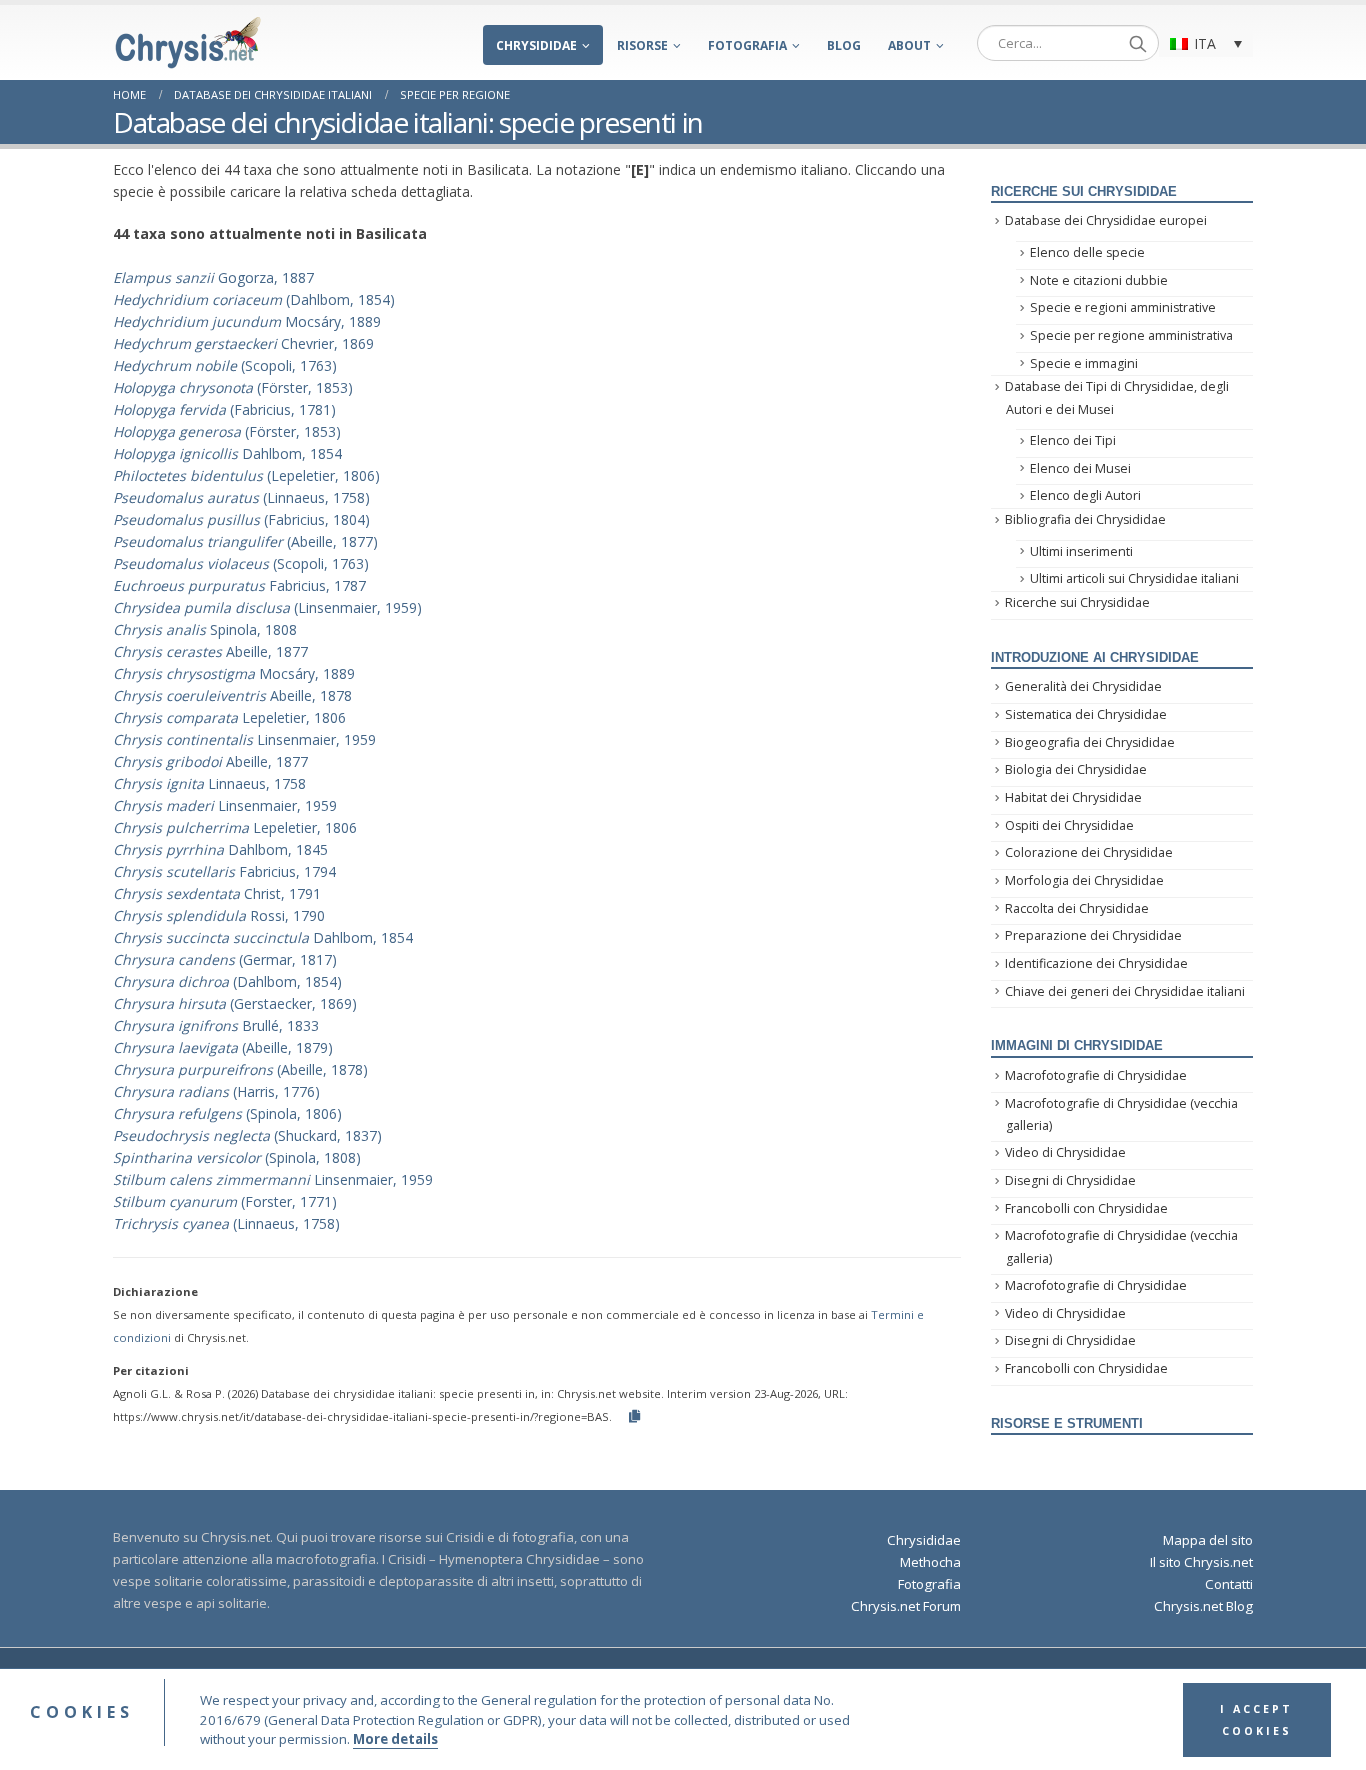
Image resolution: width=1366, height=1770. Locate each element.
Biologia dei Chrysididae (1076, 769)
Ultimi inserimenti (1081, 551)
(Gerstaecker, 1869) (235, 1003)
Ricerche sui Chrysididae (1077, 602)
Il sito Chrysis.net (1201, 1562)
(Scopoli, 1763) (225, 365)
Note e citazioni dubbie (1099, 280)
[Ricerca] (1138, 43)
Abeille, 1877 (210, 651)
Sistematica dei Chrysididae (1086, 714)
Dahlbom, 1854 (227, 453)
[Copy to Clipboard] (634, 1416)
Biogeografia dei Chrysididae (1090, 742)
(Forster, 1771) (225, 1201)
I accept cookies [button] (1256, 1720)
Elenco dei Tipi (1073, 440)
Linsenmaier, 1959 (244, 739)
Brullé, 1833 (216, 1025)
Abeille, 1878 (232, 695)
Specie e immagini (1084, 363)
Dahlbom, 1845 (220, 849)
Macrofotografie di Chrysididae (1096, 1075)
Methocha (930, 1562)
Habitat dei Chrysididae (1073, 797)
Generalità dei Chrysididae (1083, 686)
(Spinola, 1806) (227, 1113)
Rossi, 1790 (219, 915)
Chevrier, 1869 (243, 343)
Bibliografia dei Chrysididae (1085, 519)
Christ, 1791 (217, 893)
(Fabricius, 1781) (224, 409)
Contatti (1229, 1584)
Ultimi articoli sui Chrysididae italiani (1134, 578)
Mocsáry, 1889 (247, 321)
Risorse (642, 45)
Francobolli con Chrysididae (1086, 1208)
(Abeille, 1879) (223, 1047)
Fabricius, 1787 (239, 585)
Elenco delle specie (1087, 252)
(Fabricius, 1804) (241, 519)
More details (395, 1740)
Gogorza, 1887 (213, 277)
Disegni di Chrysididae (1070, 1180)
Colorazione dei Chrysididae (1089, 852)
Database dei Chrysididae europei (1106, 220)
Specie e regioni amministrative (1123, 307)
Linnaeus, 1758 (209, 783)
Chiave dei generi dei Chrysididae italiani (1125, 991)
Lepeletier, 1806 (229, 717)
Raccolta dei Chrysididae (1077, 908)
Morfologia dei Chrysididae (1084, 880)
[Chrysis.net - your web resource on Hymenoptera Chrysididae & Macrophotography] (188, 42)
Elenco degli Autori (1085, 495)
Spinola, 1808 (205, 629)
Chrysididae (536, 45)
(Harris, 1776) (216, 1091)
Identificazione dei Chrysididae (1096, 963)
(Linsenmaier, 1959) (267, 607)
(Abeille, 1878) (240, 1069)
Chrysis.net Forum (906, 1606)
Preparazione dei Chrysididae (1093, 935)
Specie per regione (455, 94)
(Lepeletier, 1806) (246, 475)
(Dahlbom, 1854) (254, 299)
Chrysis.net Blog (1203, 1606)
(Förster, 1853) (233, 387)
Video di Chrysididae (1065, 1152)
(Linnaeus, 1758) (241, 497)
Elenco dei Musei (1080, 468)
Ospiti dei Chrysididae (1069, 825)
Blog (844, 45)
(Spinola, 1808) (237, 1157)
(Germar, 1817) (225, 959)
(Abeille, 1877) (245, 541)
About (909, 45)
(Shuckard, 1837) (247, 1135)
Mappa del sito (1208, 1540)
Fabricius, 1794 (224, 871)
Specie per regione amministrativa (1131, 335)
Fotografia (747, 45)
